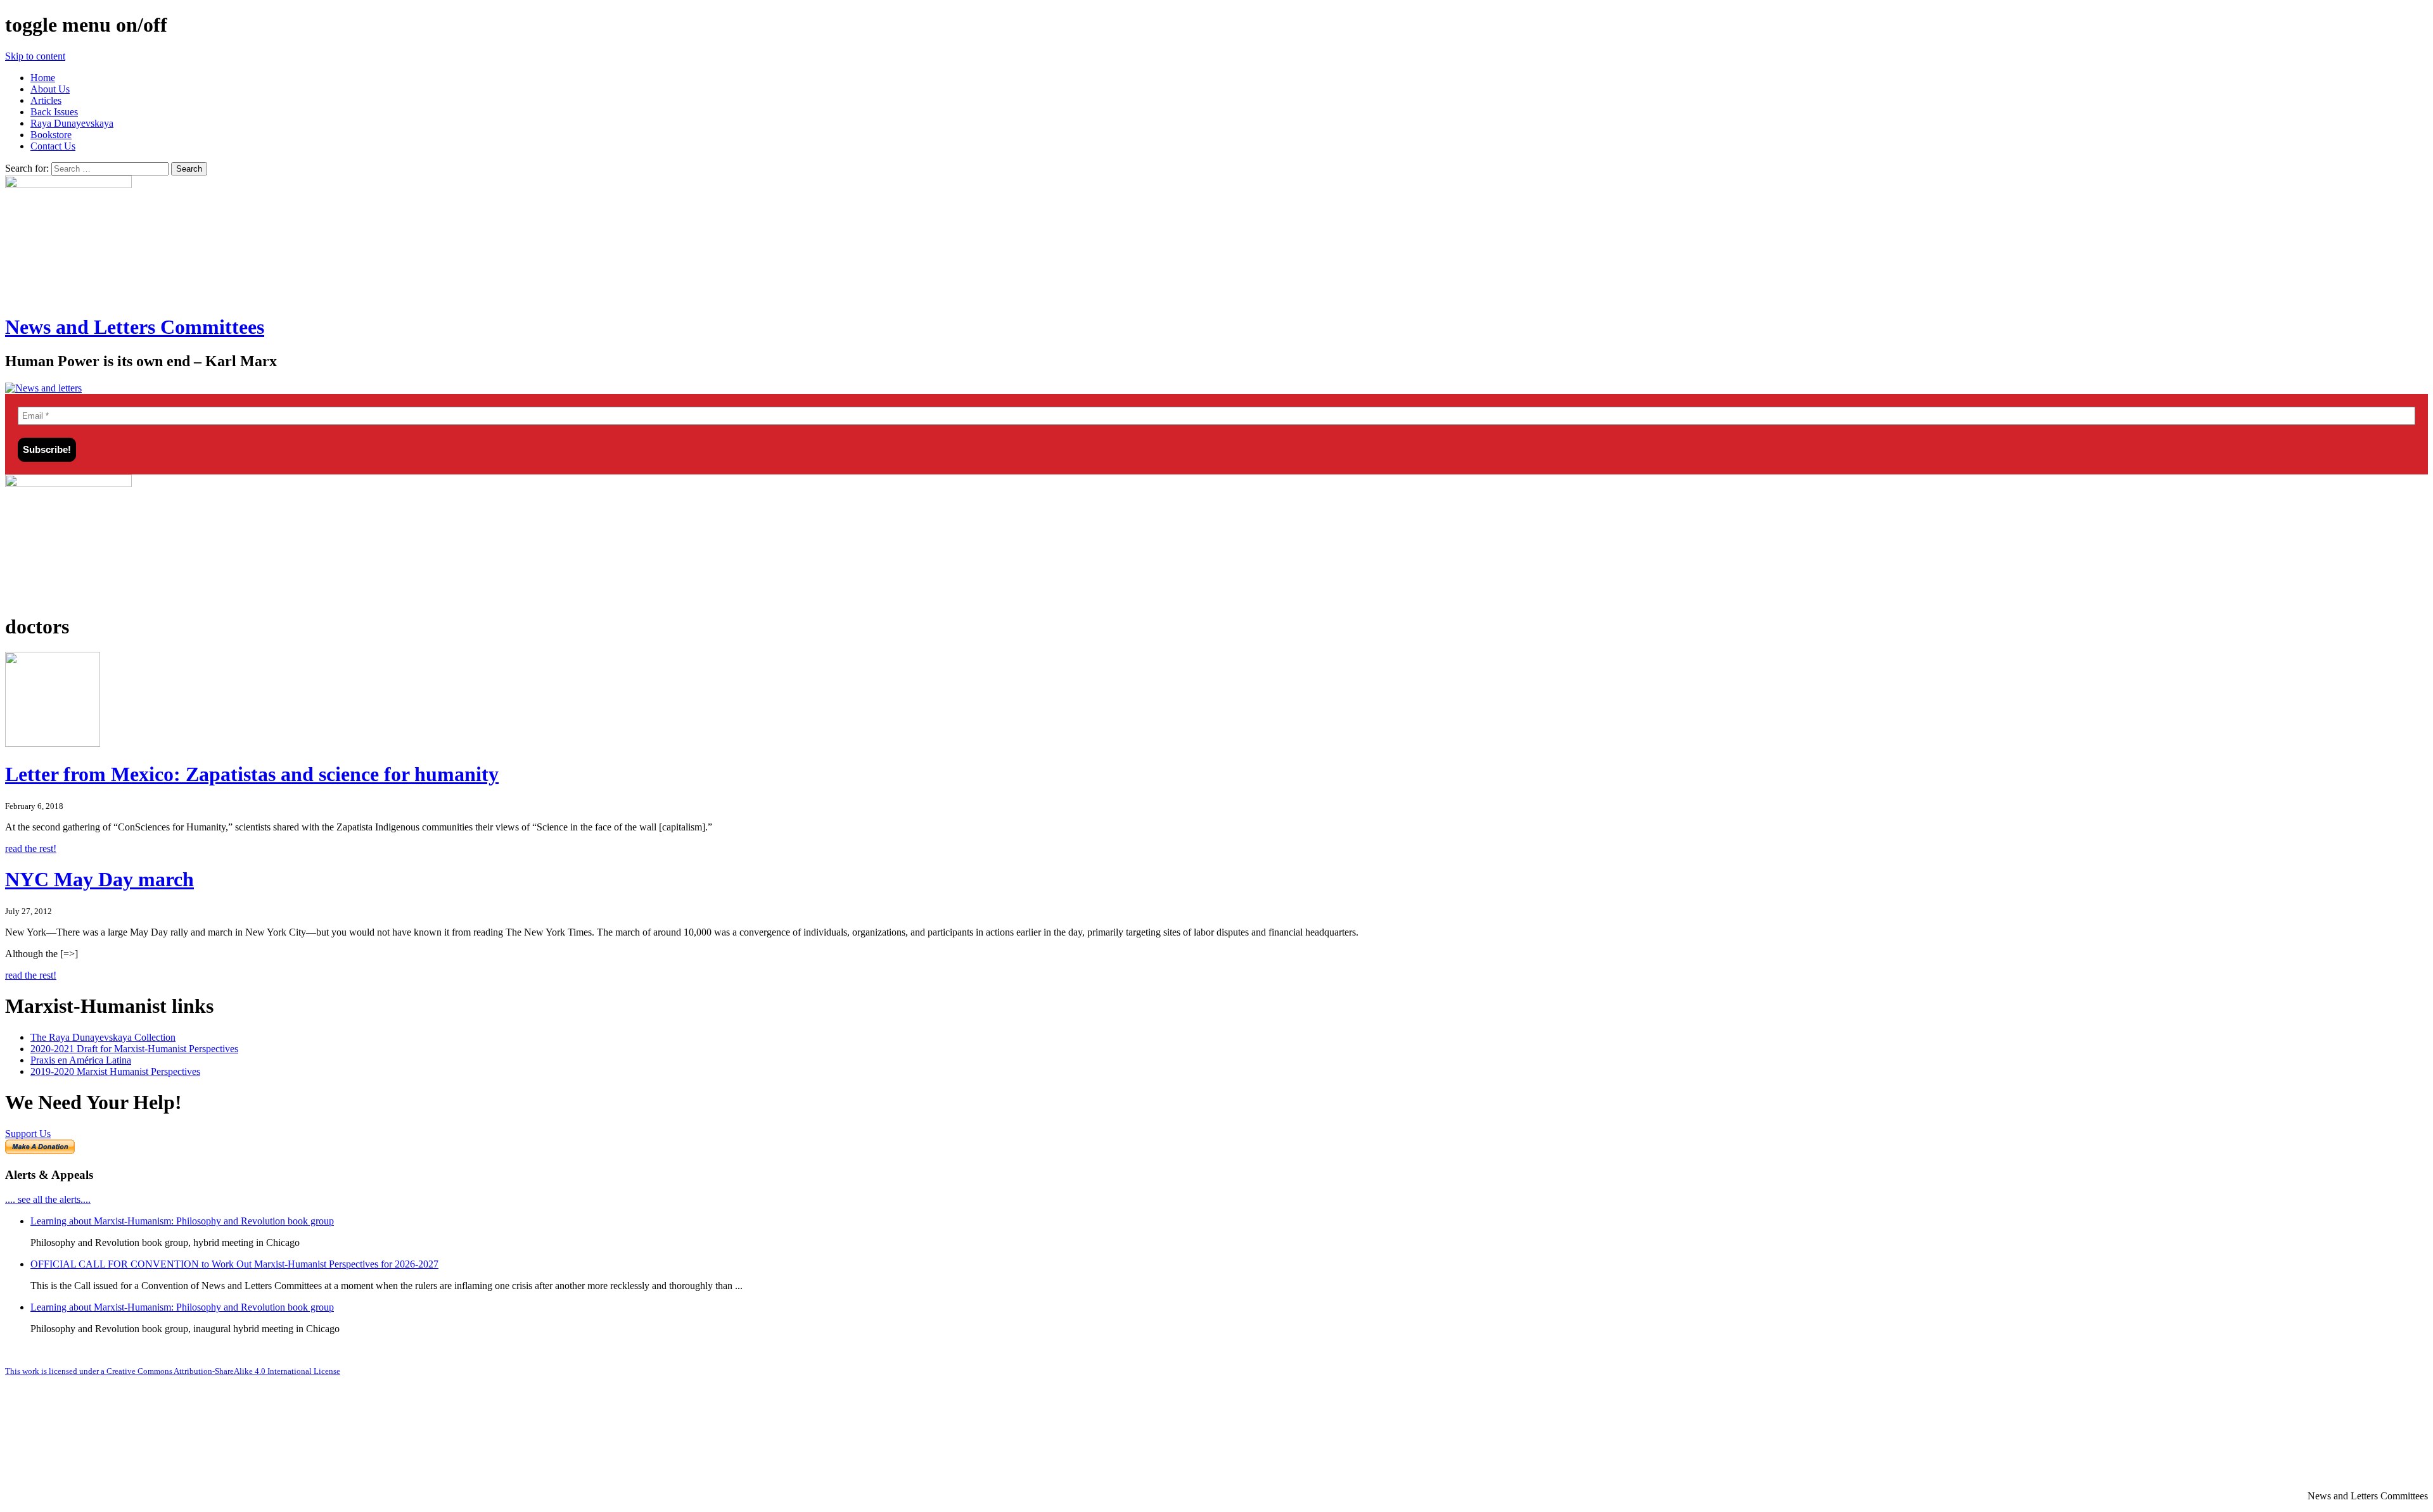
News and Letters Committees (135, 327)
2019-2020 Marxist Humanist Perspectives (115, 1071)
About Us (50, 89)
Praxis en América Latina (81, 1060)
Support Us (28, 1134)
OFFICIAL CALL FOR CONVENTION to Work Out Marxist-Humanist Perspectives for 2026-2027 (234, 1264)
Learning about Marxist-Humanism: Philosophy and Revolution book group (182, 1221)
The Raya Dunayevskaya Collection (103, 1037)
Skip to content (35, 56)
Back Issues (54, 112)
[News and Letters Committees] (43, 388)
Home (43, 78)
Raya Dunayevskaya (72, 123)
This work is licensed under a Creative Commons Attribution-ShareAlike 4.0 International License (173, 1371)
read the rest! (31, 848)
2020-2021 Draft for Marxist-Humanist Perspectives (134, 1049)
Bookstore (51, 135)
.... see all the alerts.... (48, 1199)
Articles (46, 100)
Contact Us (53, 146)
